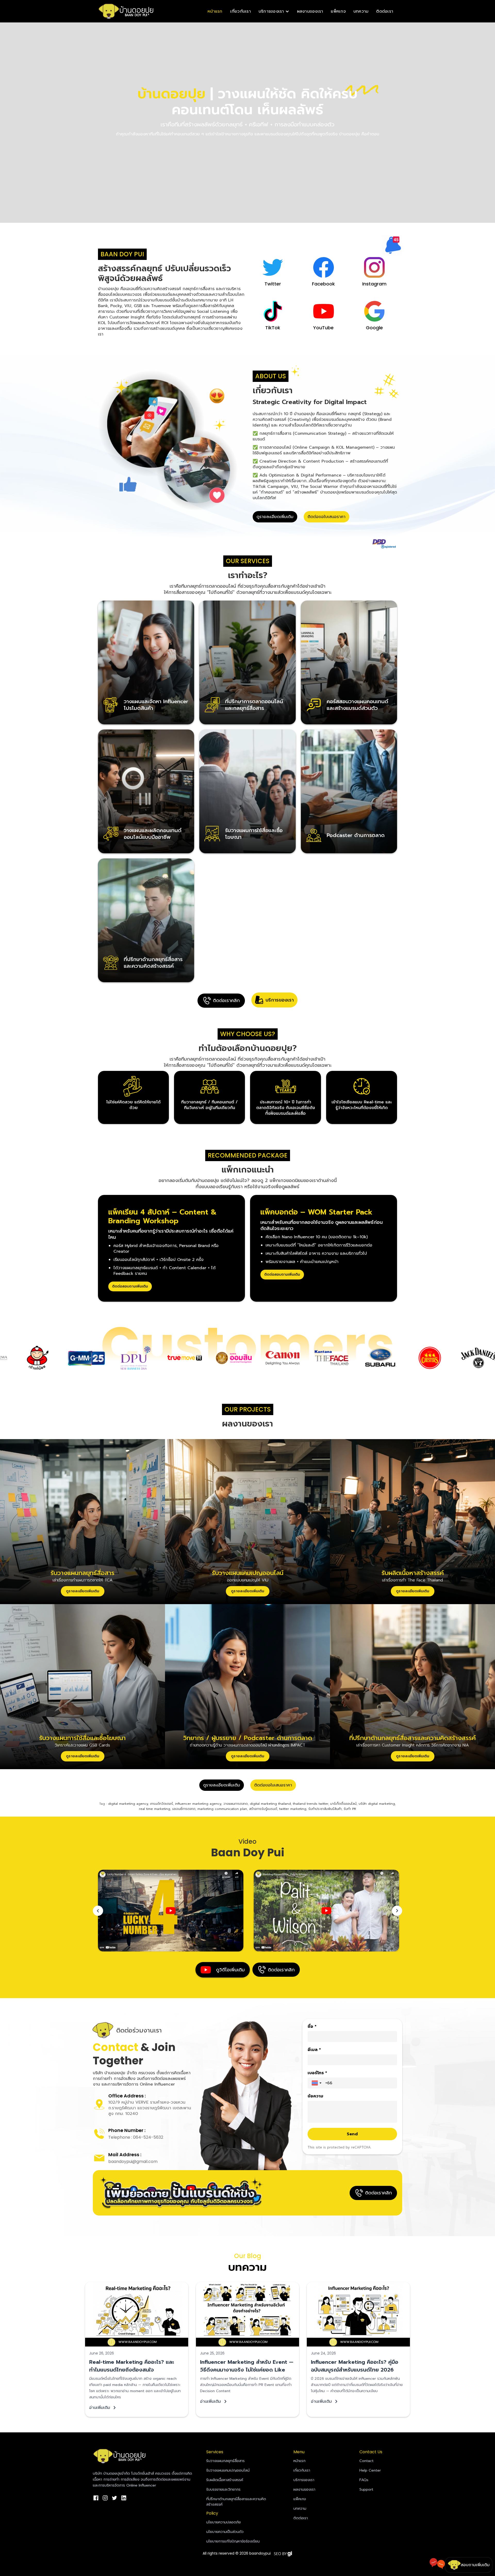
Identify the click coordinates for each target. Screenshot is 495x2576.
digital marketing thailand (270, 1804)
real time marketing (155, 1809)
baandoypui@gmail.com (133, 2161)
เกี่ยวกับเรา (241, 11)
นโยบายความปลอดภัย (224, 2522)
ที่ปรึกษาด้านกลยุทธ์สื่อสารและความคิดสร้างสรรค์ (236, 2502)
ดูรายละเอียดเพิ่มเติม (275, 517)
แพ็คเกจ (338, 11)
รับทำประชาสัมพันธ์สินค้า (325, 1809)
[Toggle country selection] (317, 2083)
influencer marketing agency (198, 1804)
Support (366, 2489)
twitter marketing (293, 1809)
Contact (366, 2461)
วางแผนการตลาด (236, 1804)
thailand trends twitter (311, 1804)
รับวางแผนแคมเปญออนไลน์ (228, 2470)
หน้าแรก (215, 11)
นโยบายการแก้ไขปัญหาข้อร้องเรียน (233, 2541)
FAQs (364, 2480)
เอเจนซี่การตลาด (184, 1809)
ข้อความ (315, 2096)
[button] (274, 11)
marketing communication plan (222, 1809)
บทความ (361, 11)
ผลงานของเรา (310, 11)
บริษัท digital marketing (377, 1804)
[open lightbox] (171, 1911)
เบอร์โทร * (317, 2073)
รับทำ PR (350, 1809)
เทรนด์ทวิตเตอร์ (162, 1804)
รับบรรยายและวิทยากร (223, 2489)
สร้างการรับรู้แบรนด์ (263, 1809)
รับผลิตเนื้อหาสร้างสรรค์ (225, 2480)
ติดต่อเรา (385, 11)
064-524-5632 (148, 2137)
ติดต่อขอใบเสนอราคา (327, 517)
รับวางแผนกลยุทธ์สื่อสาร (225, 2461)
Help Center (370, 2470)
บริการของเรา (304, 2480)
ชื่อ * (312, 2027)
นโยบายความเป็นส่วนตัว (225, 2532)
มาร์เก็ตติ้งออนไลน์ (343, 1804)
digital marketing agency (128, 1804)
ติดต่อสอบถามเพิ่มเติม (130, 1286)
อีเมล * (314, 2050)
